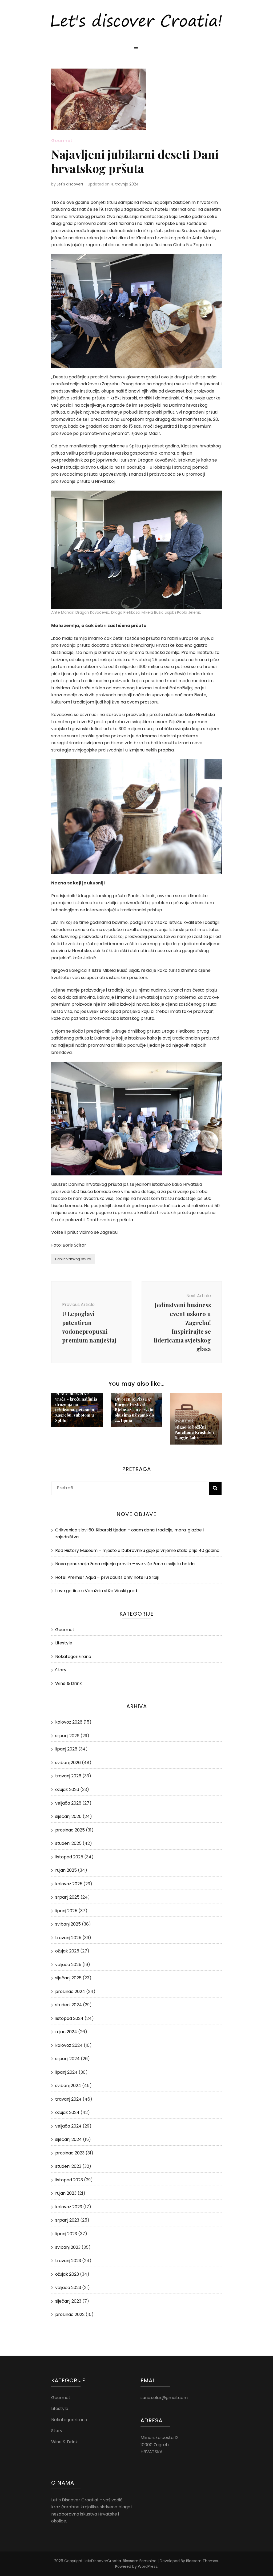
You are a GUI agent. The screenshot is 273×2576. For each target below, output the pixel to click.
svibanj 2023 (68, 2247)
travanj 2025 (68, 1938)
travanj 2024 (68, 2099)
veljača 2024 (68, 2126)
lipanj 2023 (66, 2234)
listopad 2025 (69, 1857)
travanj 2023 (68, 2261)
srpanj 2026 (67, 1736)
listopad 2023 (69, 2180)
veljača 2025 (68, 1965)
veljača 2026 (68, 1803)
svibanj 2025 (68, 1924)
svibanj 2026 (68, 1763)
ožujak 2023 (67, 2274)
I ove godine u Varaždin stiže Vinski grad (96, 1591)
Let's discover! (70, 184)
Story (61, 1670)
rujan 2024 (66, 2032)
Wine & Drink (69, 1683)
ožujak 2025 (67, 1951)
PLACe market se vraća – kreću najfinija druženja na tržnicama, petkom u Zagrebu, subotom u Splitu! (76, 1407)
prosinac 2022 (70, 2314)
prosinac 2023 (70, 2153)
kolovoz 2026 (69, 1722)
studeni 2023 (68, 2166)
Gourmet (62, 141)
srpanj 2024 (67, 2059)
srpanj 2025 (67, 1897)
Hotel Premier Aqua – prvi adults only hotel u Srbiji (107, 1577)
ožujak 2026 (67, 1790)
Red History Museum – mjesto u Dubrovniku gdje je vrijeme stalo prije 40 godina (138, 1550)
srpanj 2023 (67, 2220)
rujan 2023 (66, 2193)
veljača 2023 (68, 2288)
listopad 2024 (69, 2018)
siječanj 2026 (68, 1816)
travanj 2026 (68, 1776)
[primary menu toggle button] (137, 49)
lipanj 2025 (66, 1911)
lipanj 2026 (66, 1749)
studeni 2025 (68, 1843)
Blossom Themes (202, 2561)
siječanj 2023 (68, 2301)
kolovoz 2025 (69, 1884)
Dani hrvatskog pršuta (73, 1259)
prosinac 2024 (70, 1991)
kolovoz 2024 (69, 2045)
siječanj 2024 (69, 2139)
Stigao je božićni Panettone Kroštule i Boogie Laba (194, 1432)
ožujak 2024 (67, 2112)
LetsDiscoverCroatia (102, 2561)
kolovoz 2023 (69, 2207)
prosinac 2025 (70, 1830)
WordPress (148, 2566)
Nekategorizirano (73, 1657)
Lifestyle (64, 1643)
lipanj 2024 (66, 2072)
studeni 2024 (69, 2005)
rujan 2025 (66, 1870)
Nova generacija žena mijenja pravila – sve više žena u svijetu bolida (125, 1564)
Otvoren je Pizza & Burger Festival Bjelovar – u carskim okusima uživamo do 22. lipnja (135, 1410)
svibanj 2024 (68, 2086)
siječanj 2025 (68, 1978)
